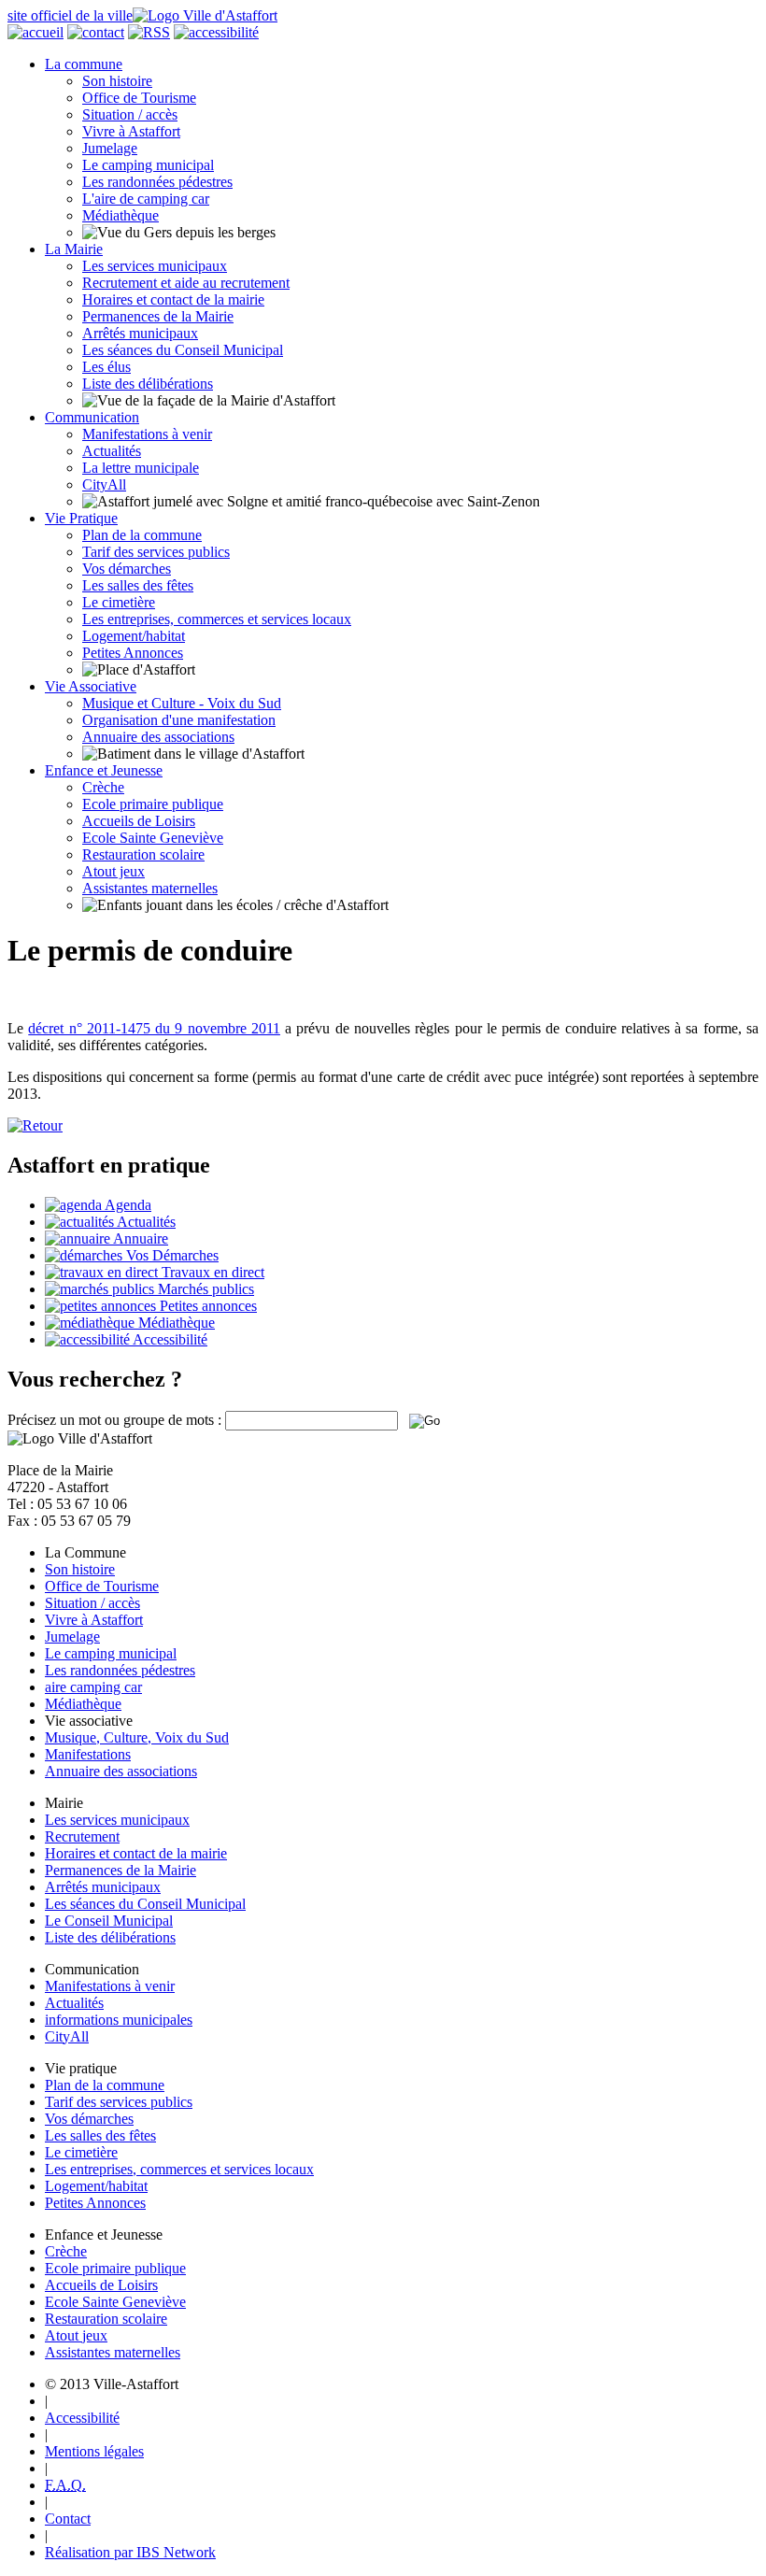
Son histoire (117, 81)
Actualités (112, 451)
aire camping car (93, 1687)
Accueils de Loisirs (139, 821)
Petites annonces (206, 1306)
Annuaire (139, 1238)
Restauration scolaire (143, 854)
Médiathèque (121, 215)
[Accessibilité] (216, 32)
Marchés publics (204, 1289)
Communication (92, 417)
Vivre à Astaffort (131, 131)
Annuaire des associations (158, 737)
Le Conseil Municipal (109, 1921)
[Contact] (96, 32)
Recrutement (82, 1836)
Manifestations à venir (147, 434)
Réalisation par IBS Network (130, 2552)
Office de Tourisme (139, 98)
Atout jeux (113, 871)
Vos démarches (127, 569)
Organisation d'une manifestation (179, 720)
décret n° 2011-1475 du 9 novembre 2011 (154, 1028)
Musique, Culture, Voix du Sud (137, 1737)
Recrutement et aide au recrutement (186, 283)
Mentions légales (94, 2451)
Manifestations (88, 1754)
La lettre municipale (141, 468)
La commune (84, 64)
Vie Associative (91, 686)
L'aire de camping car (146, 199)
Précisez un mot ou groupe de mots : (114, 1420)
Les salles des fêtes (138, 585)
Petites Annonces (133, 653)
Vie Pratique (81, 518)
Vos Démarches (170, 1255)
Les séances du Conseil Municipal (183, 350)
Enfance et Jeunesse (104, 770)
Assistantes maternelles (150, 888)
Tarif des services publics (156, 552)
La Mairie (74, 249)
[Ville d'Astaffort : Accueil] (35, 32)
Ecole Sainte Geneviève (153, 838)
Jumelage (110, 148)
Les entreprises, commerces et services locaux (217, 619)
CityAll (104, 484)
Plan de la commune (142, 535)
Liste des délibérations (148, 384)
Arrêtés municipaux (140, 333)
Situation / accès (130, 114)
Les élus (106, 367)
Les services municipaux (155, 266)
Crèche (103, 787)
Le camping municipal (148, 165)
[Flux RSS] (149, 32)
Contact (68, 2519)
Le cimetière (119, 602)
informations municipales (119, 2020)
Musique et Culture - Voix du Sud (182, 703)
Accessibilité (169, 1339)
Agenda (127, 1205)
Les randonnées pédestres (157, 182)
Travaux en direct (211, 1272)
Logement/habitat (134, 636)
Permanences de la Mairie (158, 316)
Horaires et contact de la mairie (173, 299)
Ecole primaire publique (153, 804)
